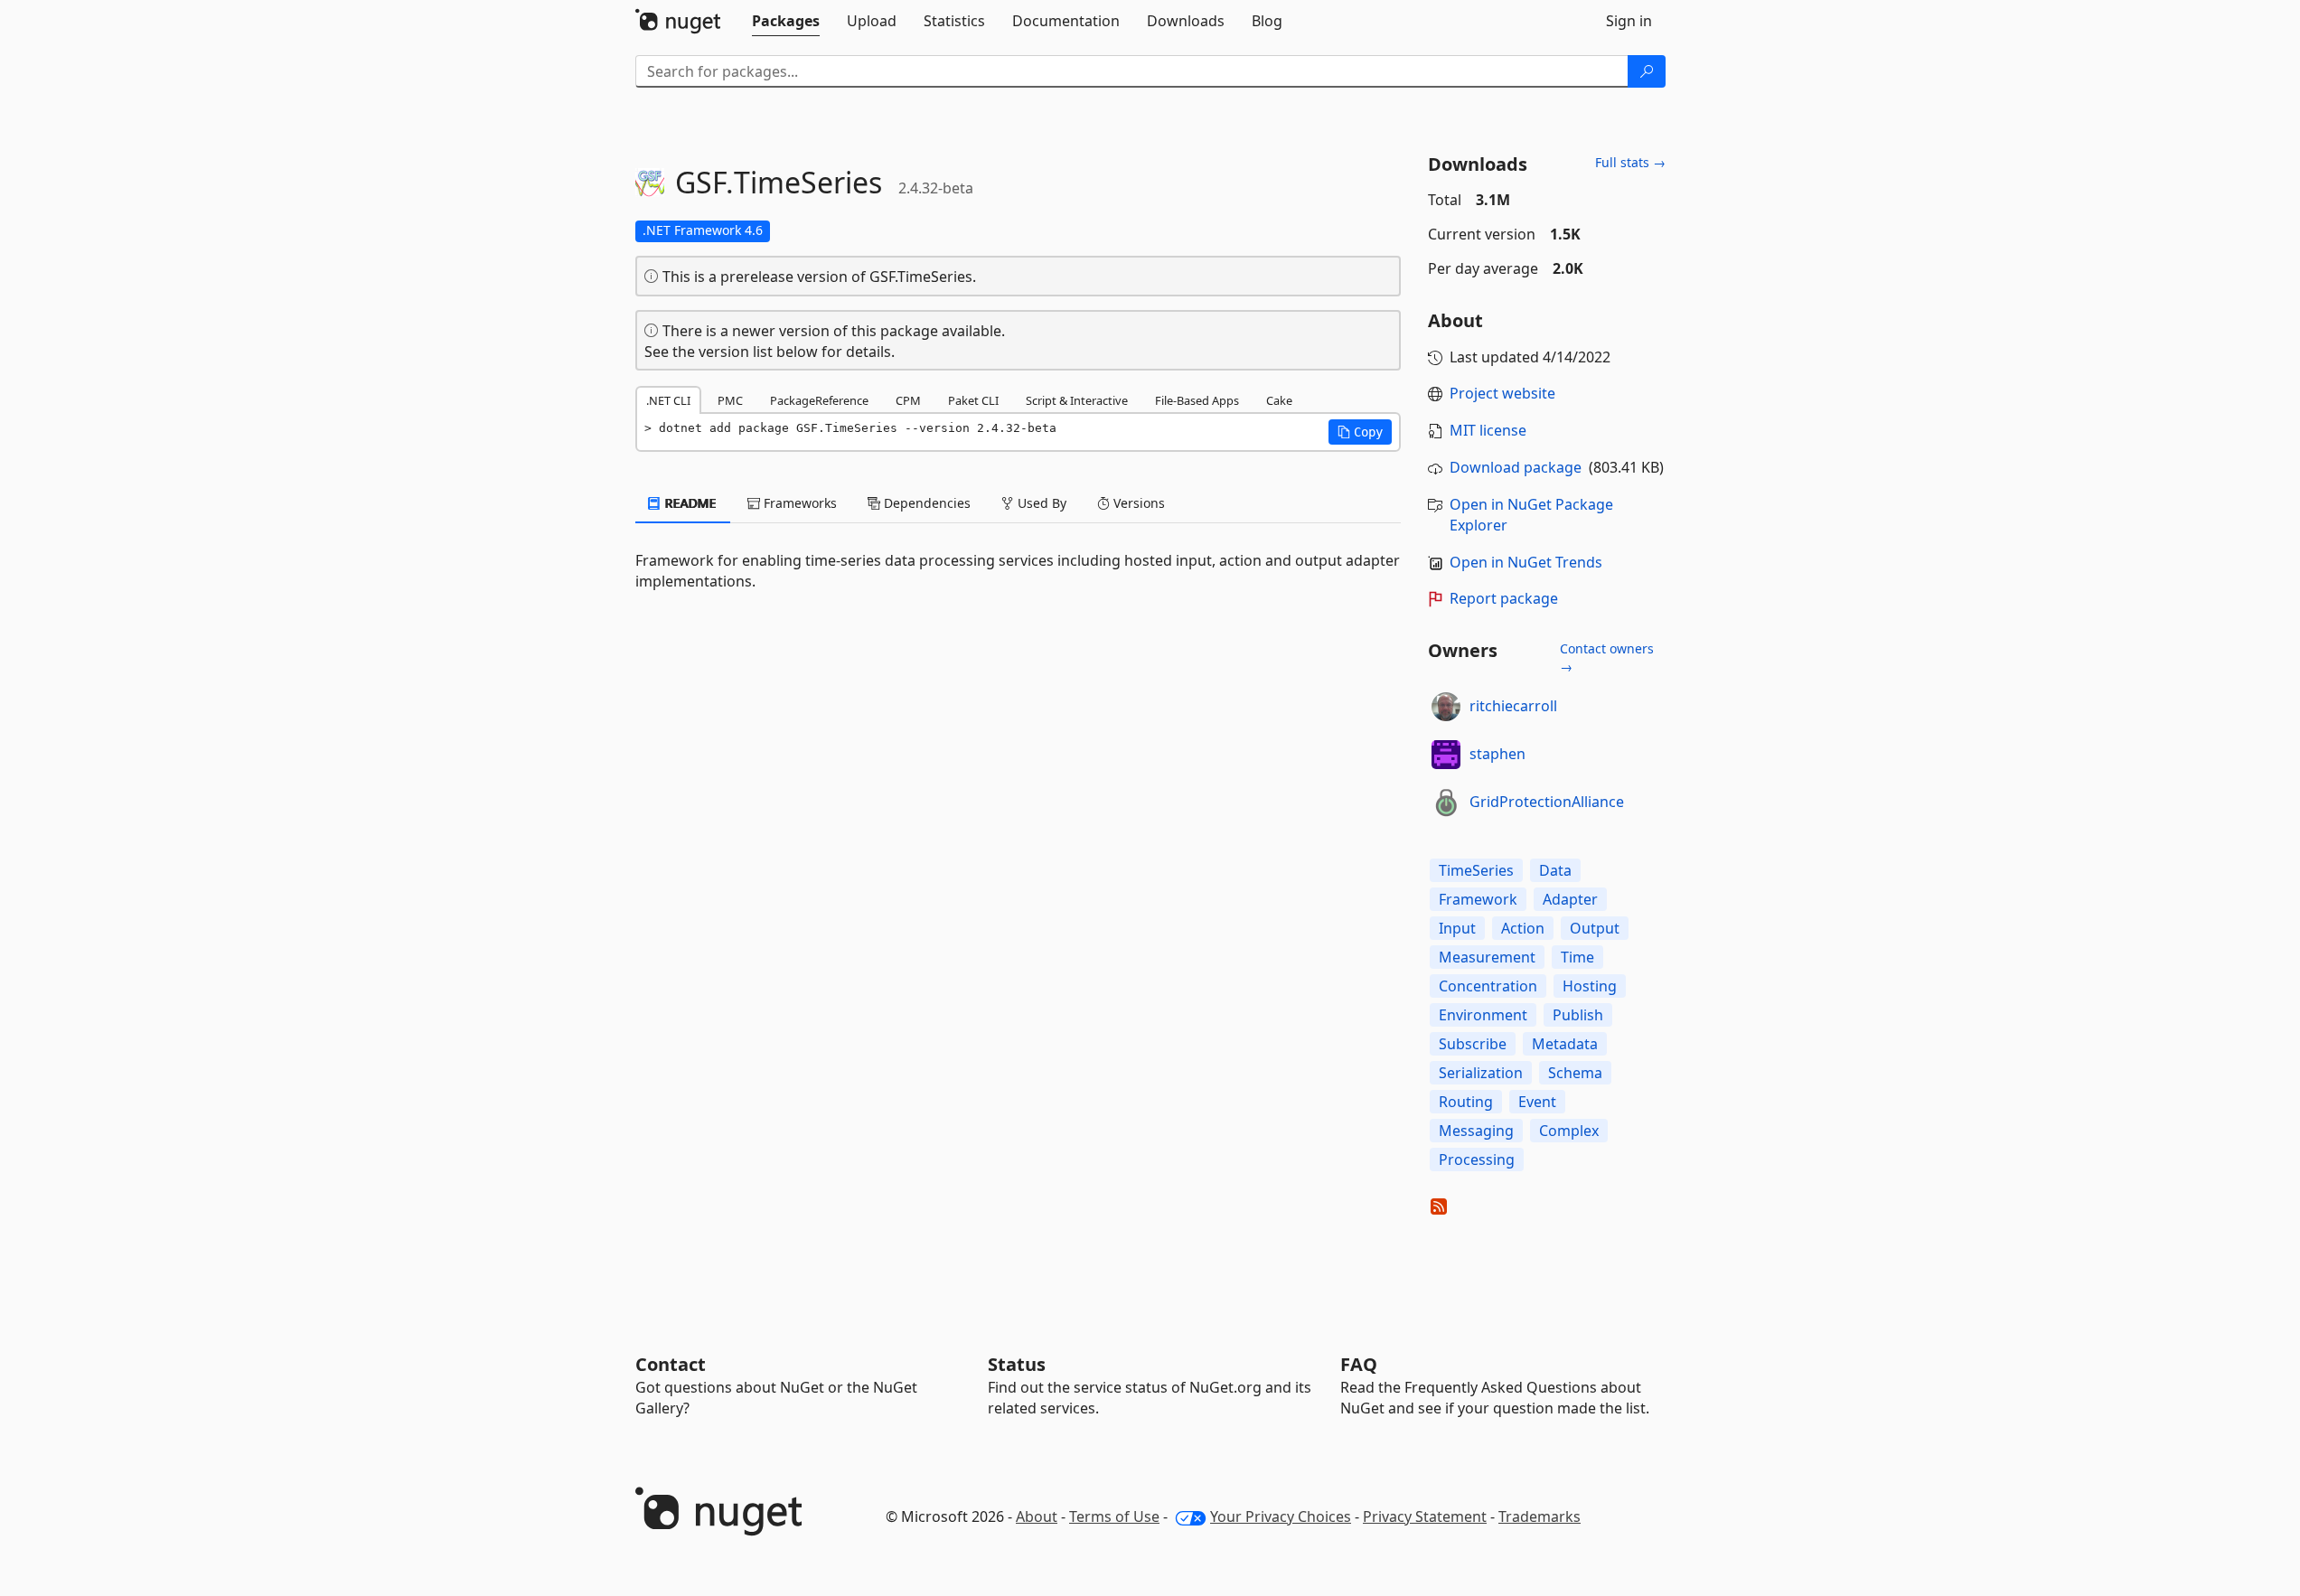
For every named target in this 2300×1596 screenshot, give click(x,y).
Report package (1504, 598)
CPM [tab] (908, 400)
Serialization (1481, 1073)
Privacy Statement (1425, 1516)
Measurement (1487, 957)
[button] (1360, 432)
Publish (1578, 1015)
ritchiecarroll (1513, 706)
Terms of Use (1114, 1516)
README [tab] (689, 503)
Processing (1477, 1159)
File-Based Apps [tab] (1197, 400)
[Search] (1647, 71)
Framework (1478, 899)
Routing (1466, 1102)
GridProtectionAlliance (1547, 802)
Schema (1575, 1073)
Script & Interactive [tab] (1077, 400)
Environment (1483, 1015)
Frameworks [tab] (798, 503)
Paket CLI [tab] (973, 400)
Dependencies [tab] (925, 503)
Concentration (1488, 986)
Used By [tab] (1040, 503)
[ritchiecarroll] (1446, 707)
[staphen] (1446, 755)
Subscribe (1473, 1044)
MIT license (1488, 430)
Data (1555, 870)
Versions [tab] (1137, 503)
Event (1537, 1102)
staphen (1497, 754)
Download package (1516, 467)
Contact (671, 1364)
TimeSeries (1476, 870)
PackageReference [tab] (819, 400)
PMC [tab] (730, 400)
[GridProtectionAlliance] (1446, 803)
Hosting (1590, 986)
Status (1017, 1364)
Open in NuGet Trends (1526, 562)
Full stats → (1630, 162)
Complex (1569, 1131)
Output (1595, 928)
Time (1577, 957)
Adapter (1570, 899)
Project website (1502, 393)
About (1037, 1516)
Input (1457, 928)
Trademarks (1540, 1516)
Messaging (1476, 1131)
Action (1523, 928)
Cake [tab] (1279, 400)
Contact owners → (1607, 657)
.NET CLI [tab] (668, 400)
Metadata (1565, 1044)
